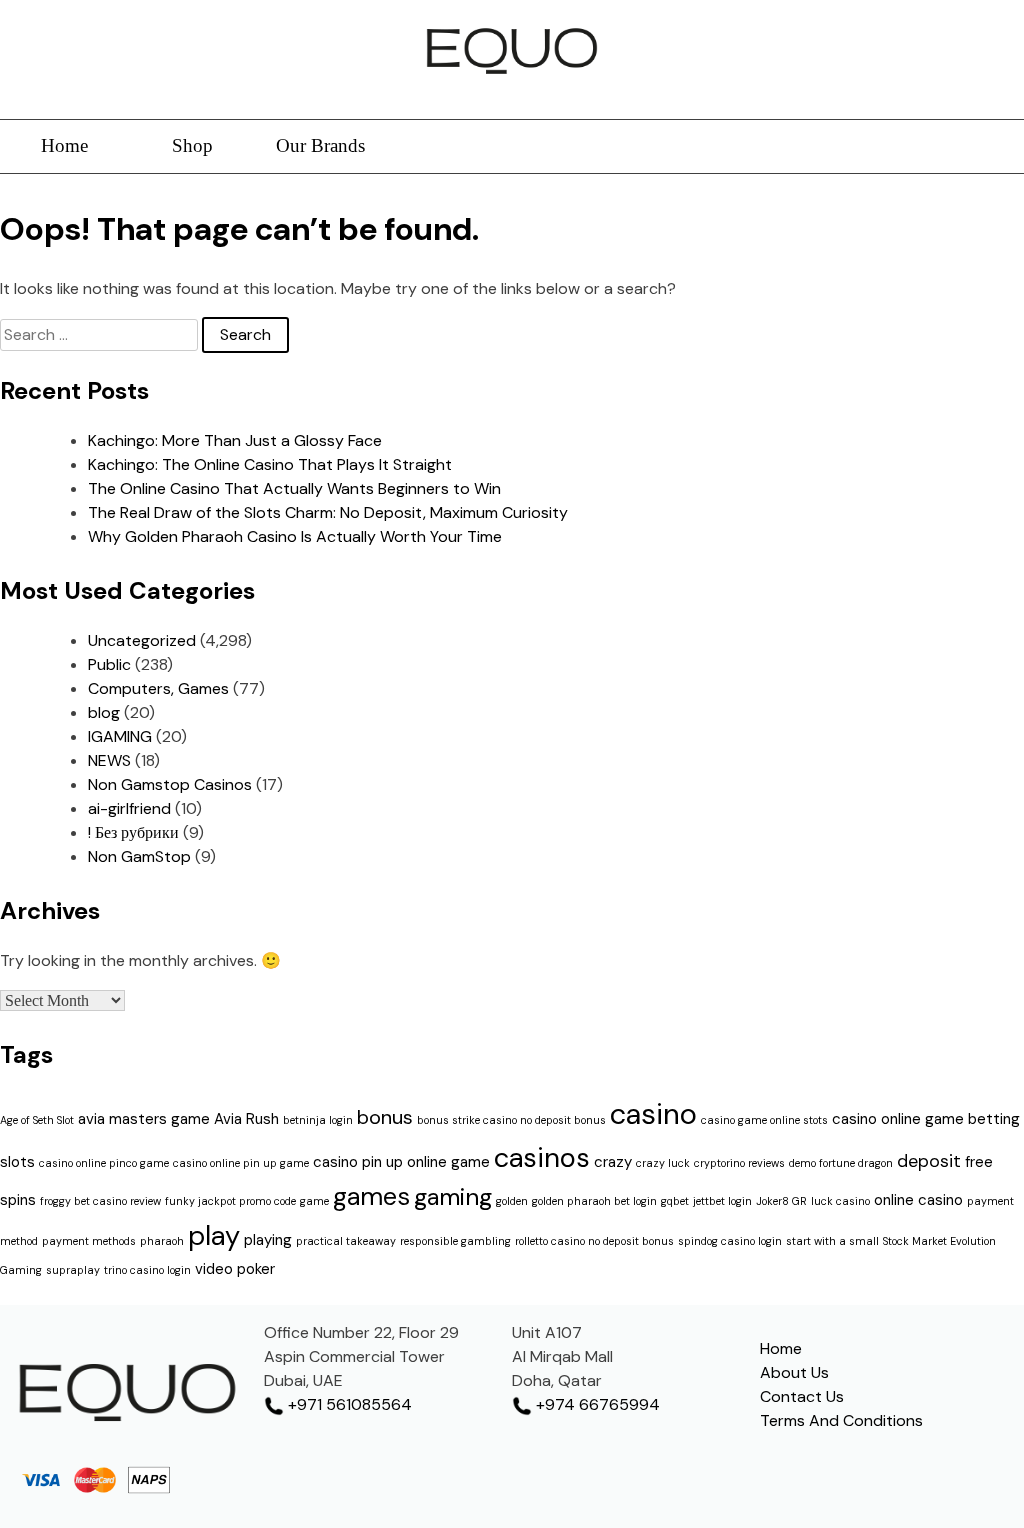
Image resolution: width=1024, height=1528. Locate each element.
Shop (192, 145)
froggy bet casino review (100, 1201)
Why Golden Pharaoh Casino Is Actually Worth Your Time (295, 536)
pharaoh (162, 1241)
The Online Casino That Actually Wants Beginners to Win (294, 488)
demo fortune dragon (841, 1163)
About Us (794, 1372)
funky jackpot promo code (230, 1201)
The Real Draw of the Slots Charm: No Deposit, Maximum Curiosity (328, 512)
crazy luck (663, 1163)
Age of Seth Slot (37, 1120)
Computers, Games (158, 688)
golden (512, 1201)
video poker (235, 1269)
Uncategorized (142, 640)
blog (104, 712)
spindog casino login (730, 1241)
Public (109, 664)
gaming (453, 1196)
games (371, 1196)
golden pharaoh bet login (594, 1201)
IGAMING (120, 736)
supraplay (73, 1270)
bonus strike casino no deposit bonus (511, 1120)
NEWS (109, 760)
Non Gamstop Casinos (170, 784)
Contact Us (802, 1396)
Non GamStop (139, 856)
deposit (929, 1161)
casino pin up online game (401, 1162)
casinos (542, 1157)
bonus (385, 1117)
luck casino (840, 1201)
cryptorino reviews (739, 1163)
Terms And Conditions (841, 1420)
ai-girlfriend (129, 808)
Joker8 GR (781, 1201)
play (214, 1235)
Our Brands (320, 145)
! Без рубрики (133, 832)
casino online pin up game (241, 1163)
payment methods (89, 1241)
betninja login (318, 1120)
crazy (613, 1162)
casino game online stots (764, 1120)
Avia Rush (246, 1119)
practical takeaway (346, 1241)
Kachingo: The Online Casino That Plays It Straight (270, 464)
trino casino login (147, 1270)
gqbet (675, 1201)
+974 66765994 (596, 1404)
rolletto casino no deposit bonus (594, 1241)
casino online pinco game (104, 1163)
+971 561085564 (348, 1404)
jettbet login (722, 1201)
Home (64, 145)
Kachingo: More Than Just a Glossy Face (235, 440)
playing (268, 1240)
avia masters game (144, 1119)
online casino (918, 1200)
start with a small (832, 1241)
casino (653, 1114)
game (314, 1201)
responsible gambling (455, 1241)
